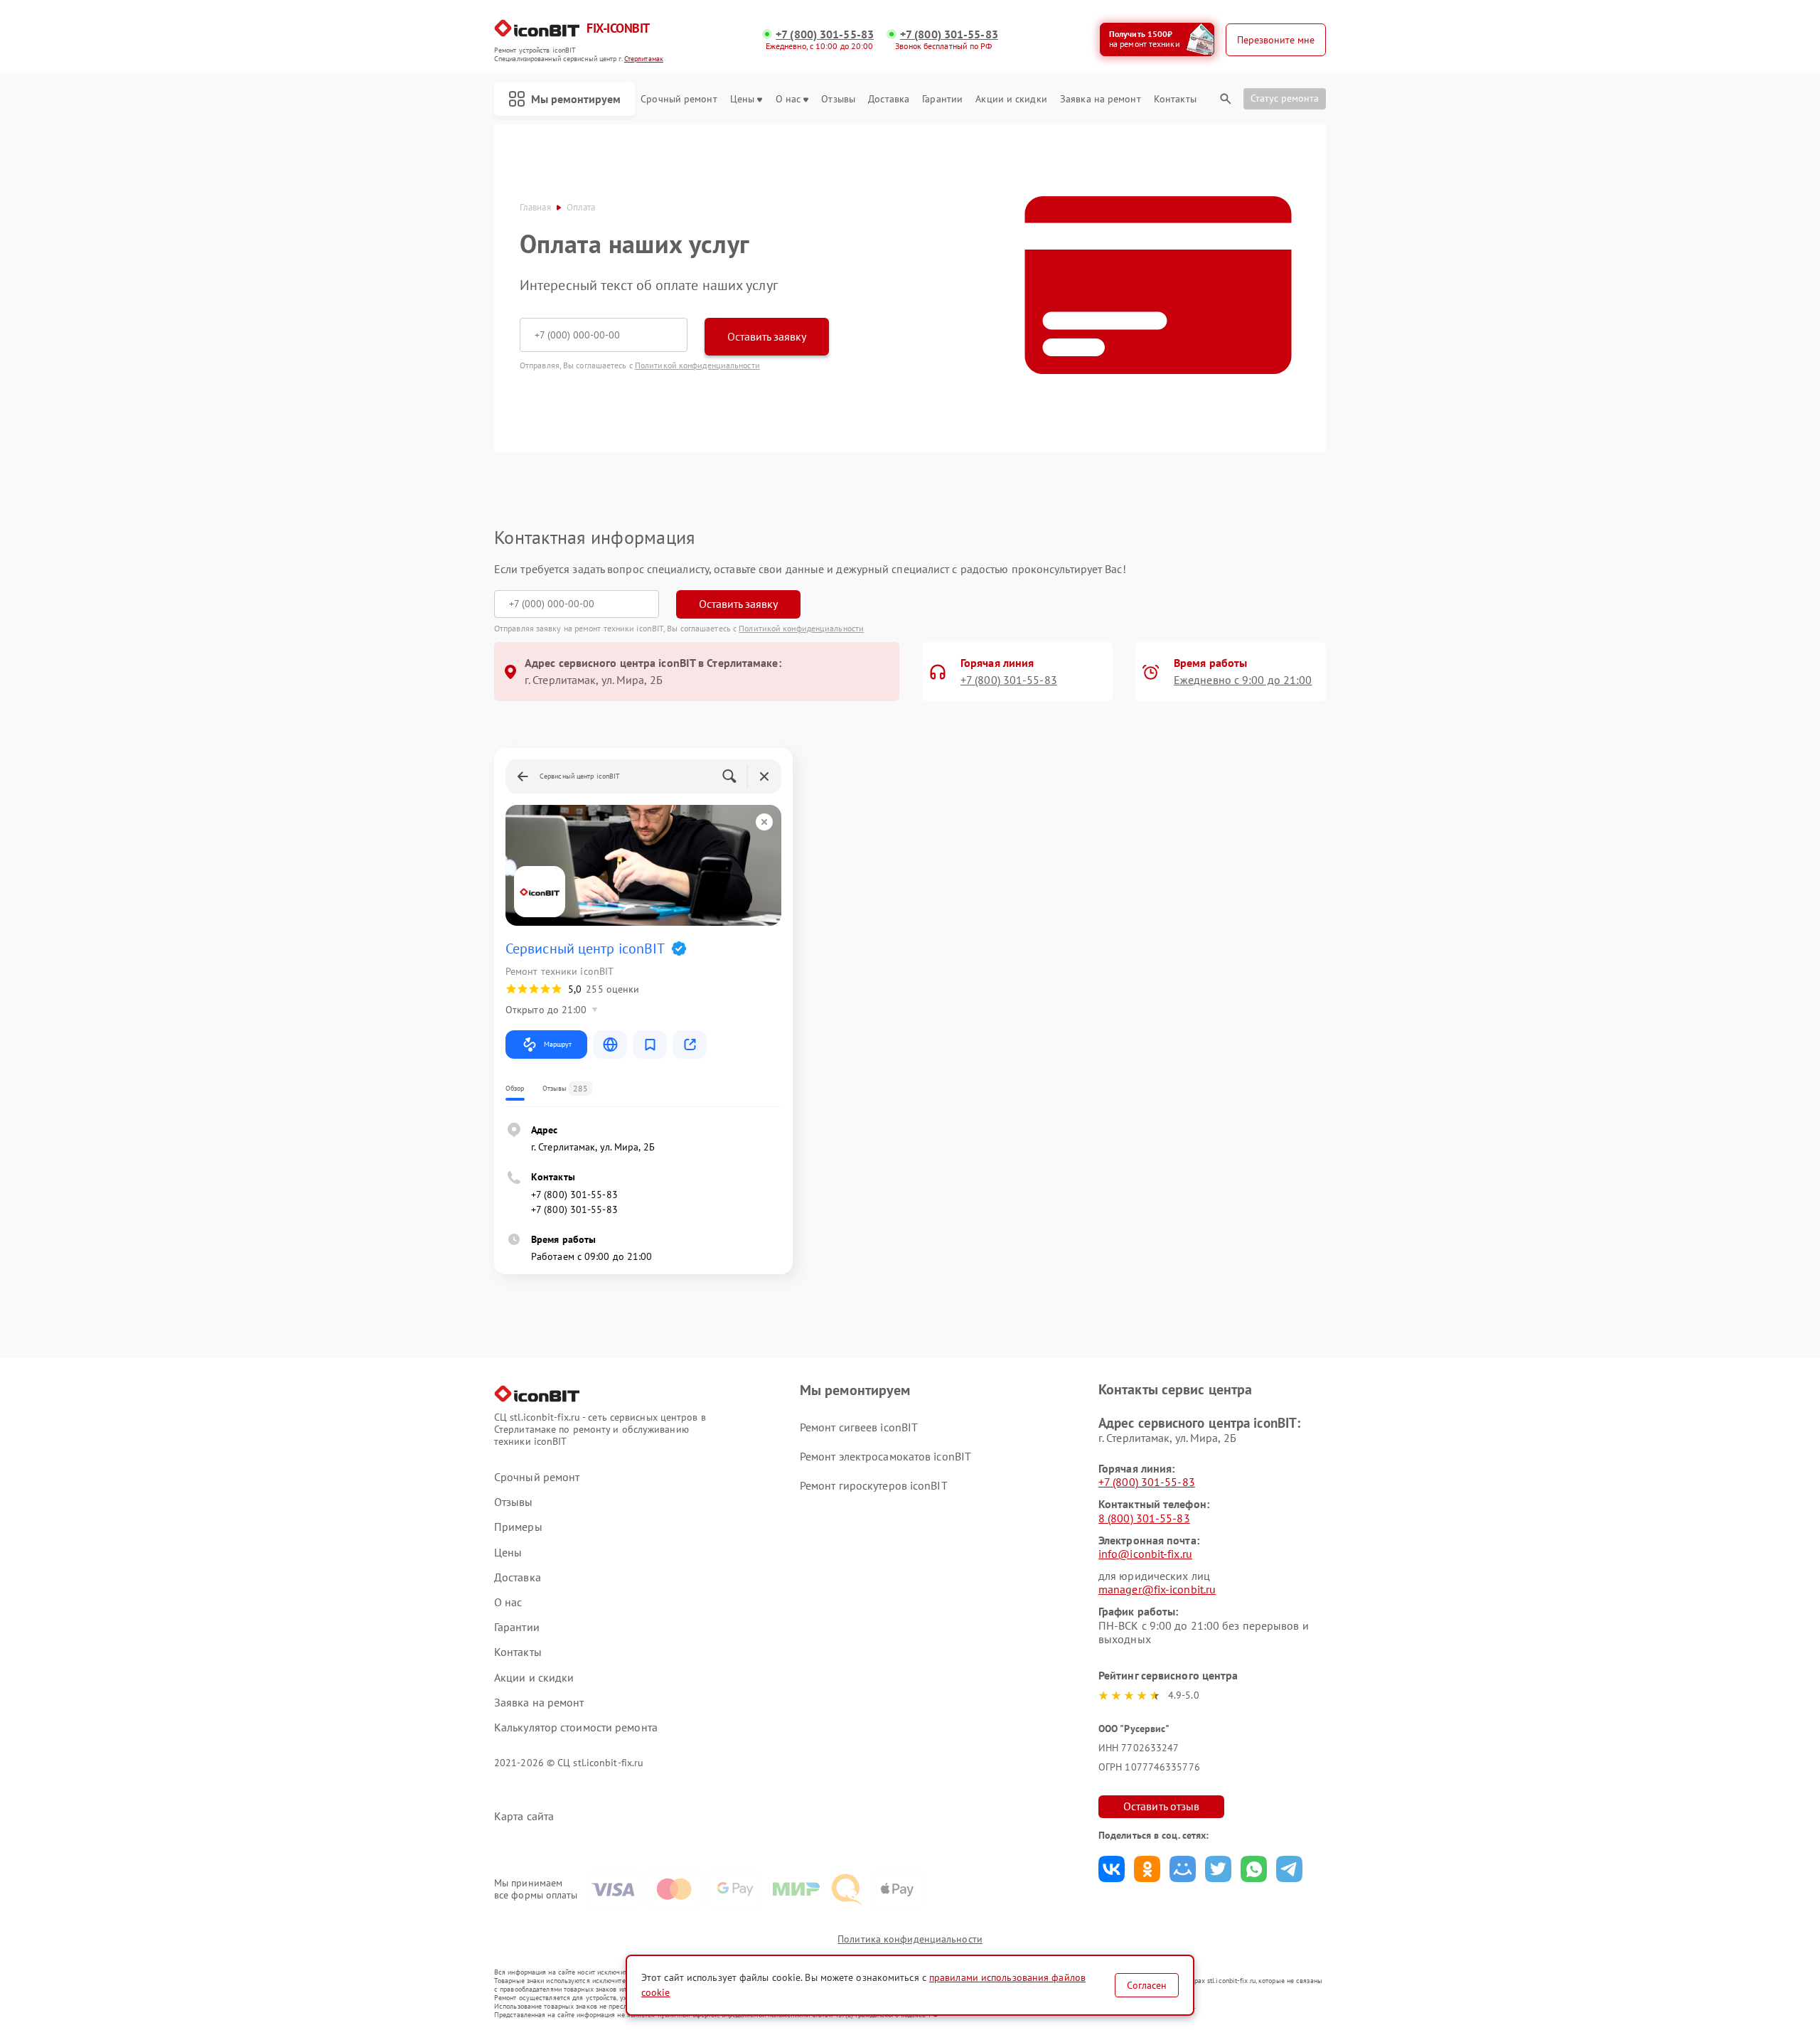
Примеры (518, 1527)
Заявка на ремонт (1101, 99)
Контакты (1175, 99)
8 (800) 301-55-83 (1144, 1518)
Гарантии (942, 99)
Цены (742, 99)
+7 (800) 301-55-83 (825, 34)
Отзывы (838, 99)
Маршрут (558, 1044)
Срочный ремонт (679, 99)
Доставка (889, 99)
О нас (788, 99)
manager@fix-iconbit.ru (1157, 1589)
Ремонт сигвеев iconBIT (859, 1427)
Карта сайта (524, 1816)
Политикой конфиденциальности (697, 365)
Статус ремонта (1285, 98)
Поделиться (1112, 1869)
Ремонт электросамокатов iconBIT (885, 1456)
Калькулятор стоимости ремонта (576, 1727)
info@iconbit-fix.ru (1145, 1554)
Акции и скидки (1011, 99)
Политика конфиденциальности (910, 1939)
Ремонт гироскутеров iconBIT (874, 1485)
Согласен (1147, 1985)
